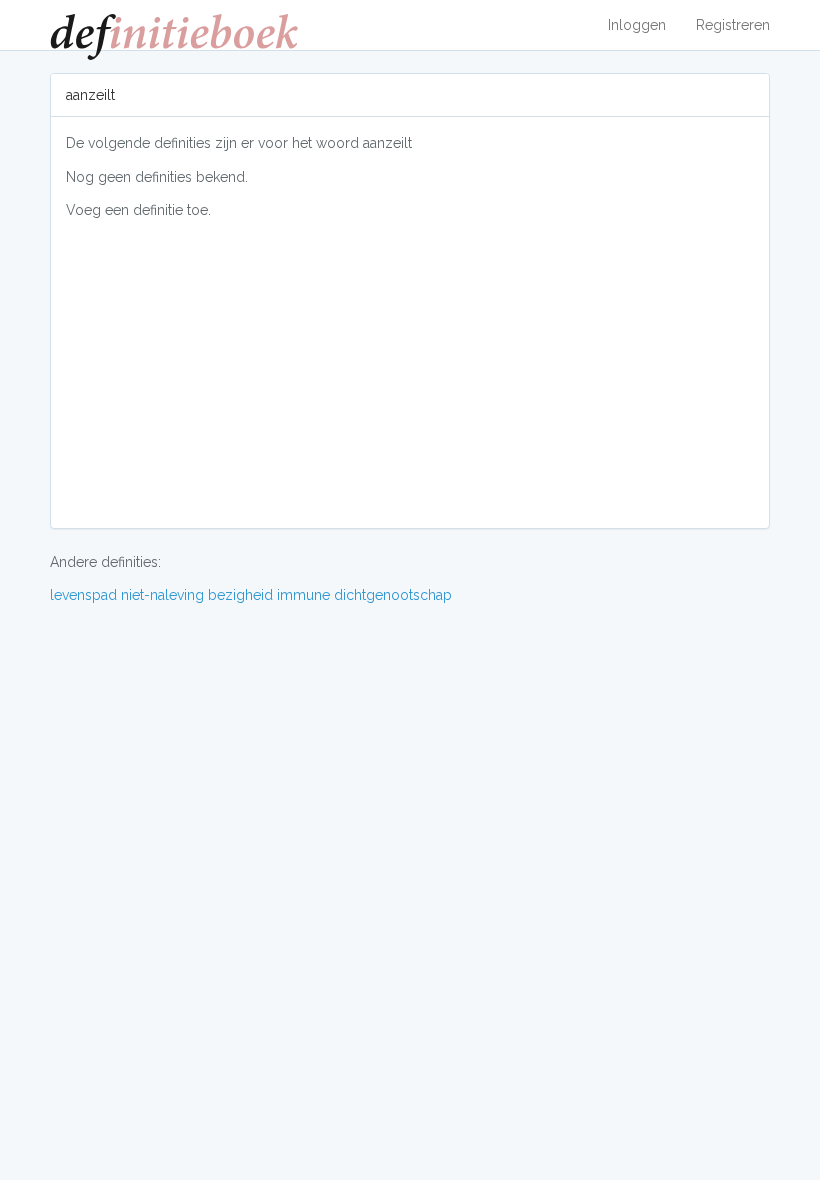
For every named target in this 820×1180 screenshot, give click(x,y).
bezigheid (240, 595)
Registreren (733, 25)
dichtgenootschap (393, 595)
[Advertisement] (410, 373)
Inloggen (637, 25)
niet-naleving (162, 595)
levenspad (83, 595)
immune (303, 595)
